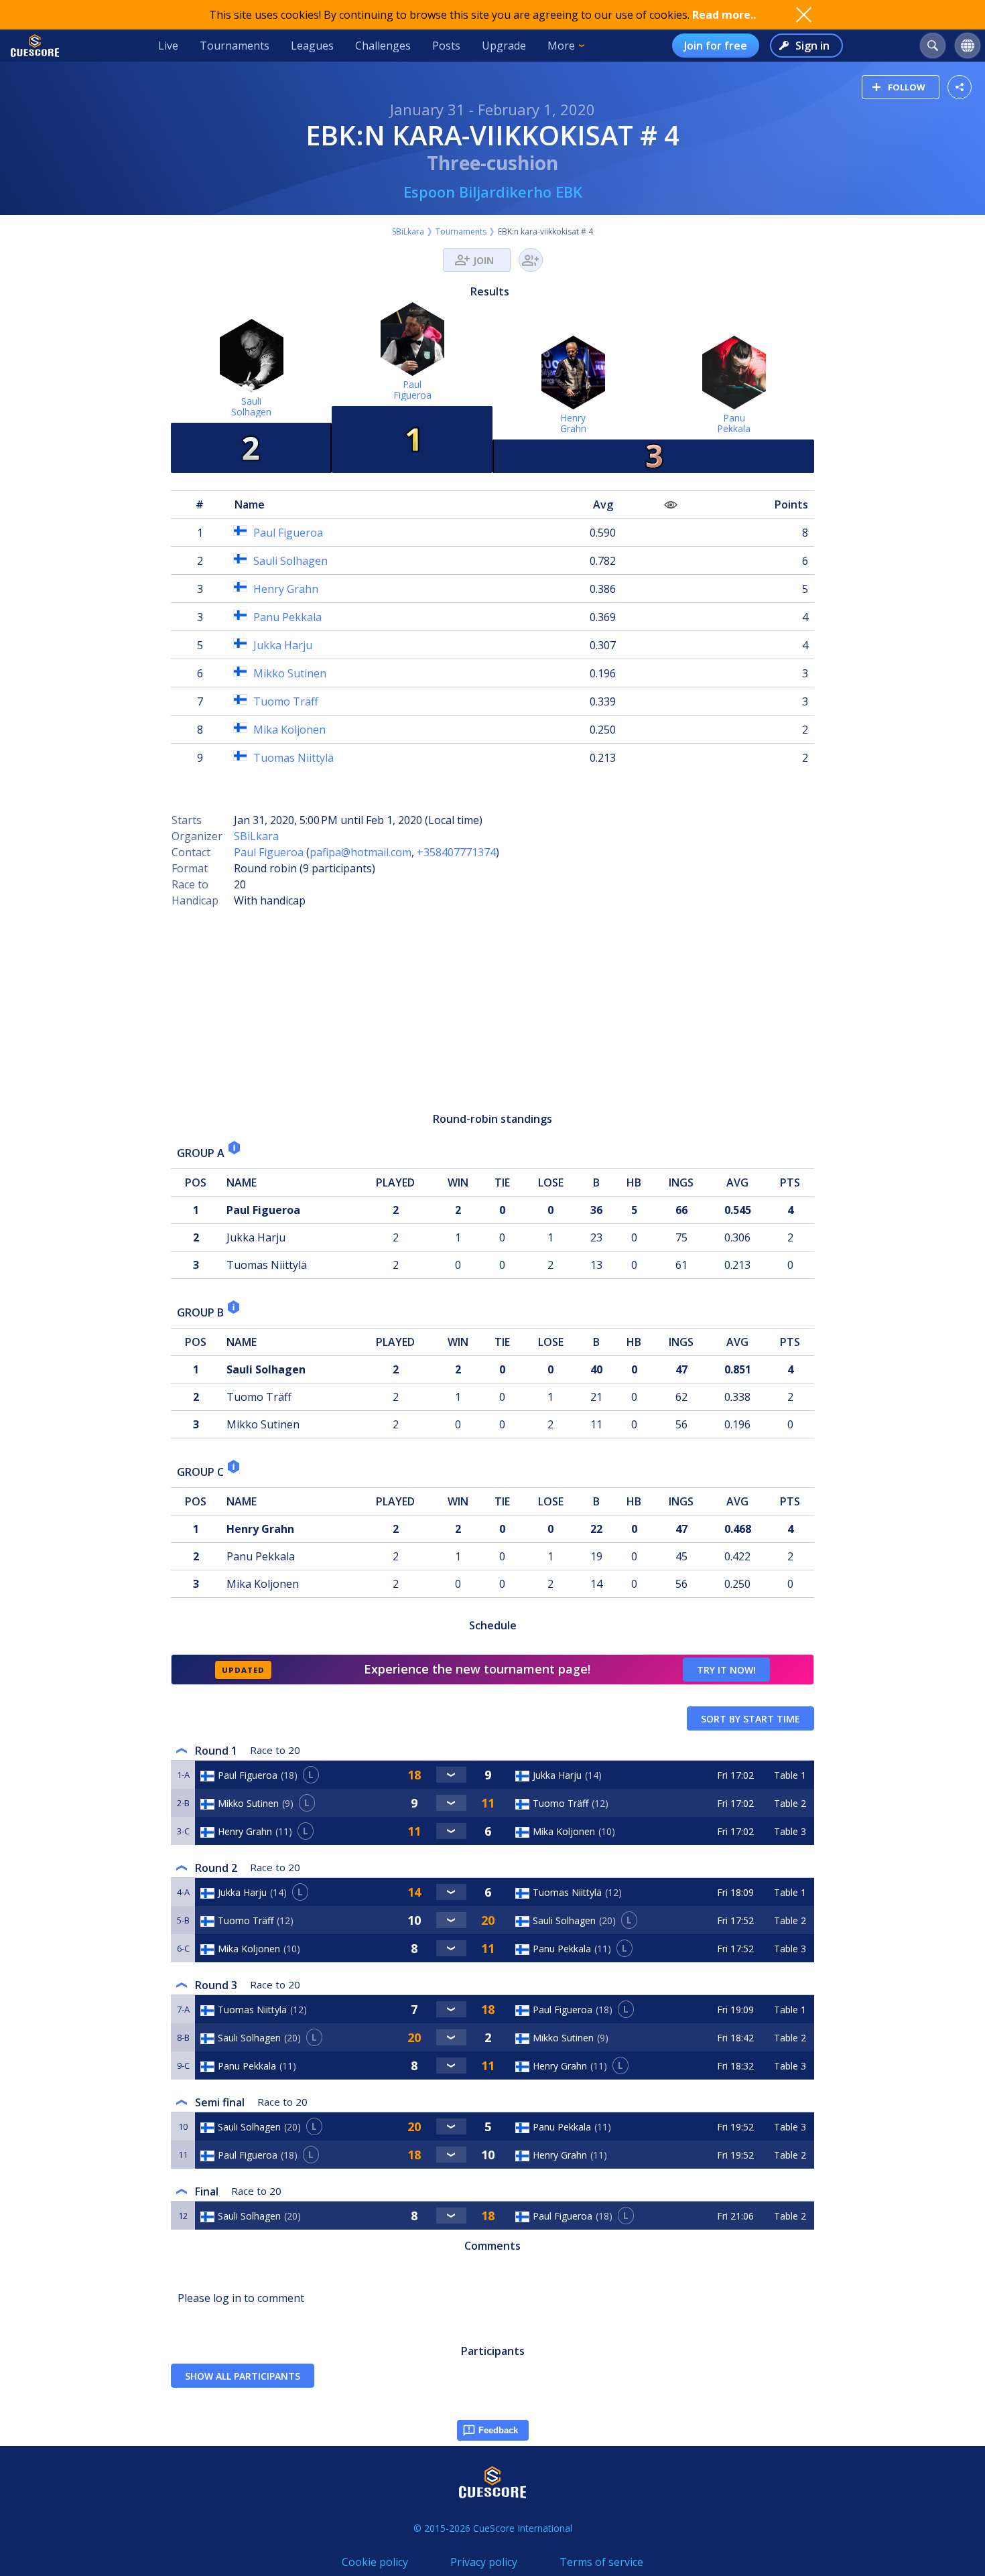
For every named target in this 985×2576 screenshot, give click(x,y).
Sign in (812, 46)
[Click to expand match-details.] (451, 1775)
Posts (446, 46)
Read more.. (724, 15)
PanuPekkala (734, 423)
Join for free (716, 46)
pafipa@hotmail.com (360, 852)
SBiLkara (408, 231)
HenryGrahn (573, 423)
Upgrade (504, 46)
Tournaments (235, 46)
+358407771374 (456, 852)
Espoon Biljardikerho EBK (493, 192)
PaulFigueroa (412, 390)
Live (168, 46)
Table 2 (790, 1803)
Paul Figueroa (269, 852)
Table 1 (790, 1775)
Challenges (383, 46)
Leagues (312, 46)
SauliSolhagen (251, 406)
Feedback (498, 2430)
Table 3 (790, 1831)
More (561, 46)
